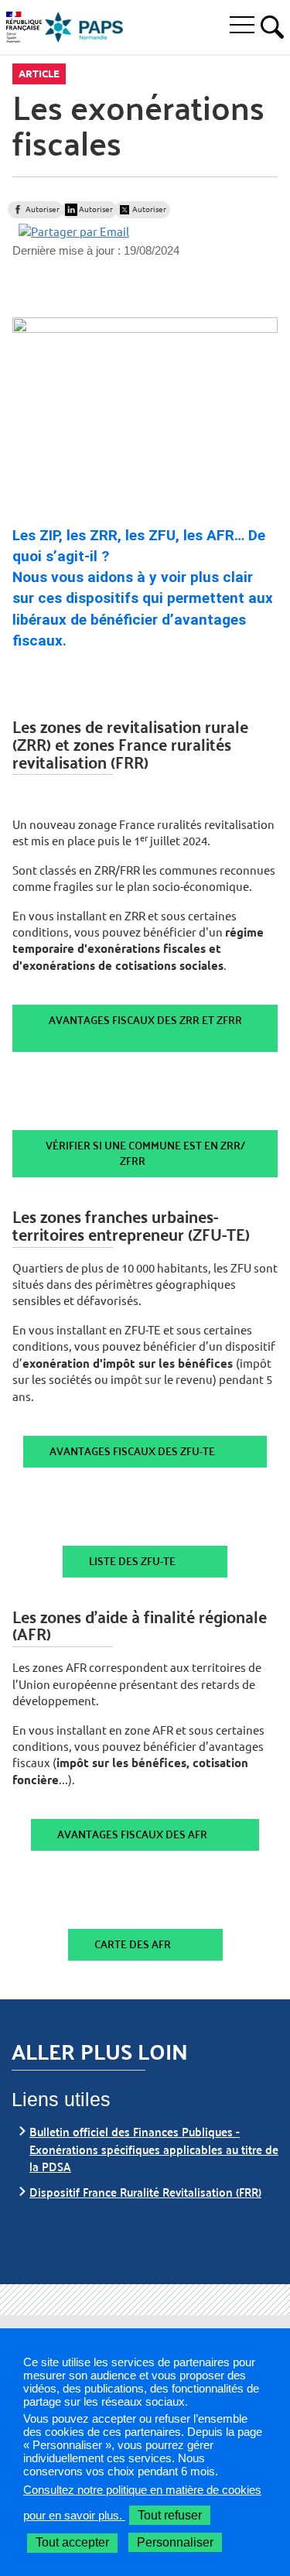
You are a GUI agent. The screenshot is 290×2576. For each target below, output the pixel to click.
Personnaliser (175, 2542)
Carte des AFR (133, 1944)
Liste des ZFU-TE (132, 1561)
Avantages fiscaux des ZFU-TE (132, 1451)
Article (39, 74)
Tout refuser (170, 2515)
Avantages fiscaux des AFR (132, 1834)
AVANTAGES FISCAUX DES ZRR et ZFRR (145, 1020)
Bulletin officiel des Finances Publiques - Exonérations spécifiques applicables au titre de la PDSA (154, 2149)
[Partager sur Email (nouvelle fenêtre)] (74, 231)
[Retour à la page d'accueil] (84, 27)
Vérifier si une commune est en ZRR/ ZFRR (145, 1153)
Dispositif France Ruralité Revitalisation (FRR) (145, 2192)
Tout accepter (72, 2542)
